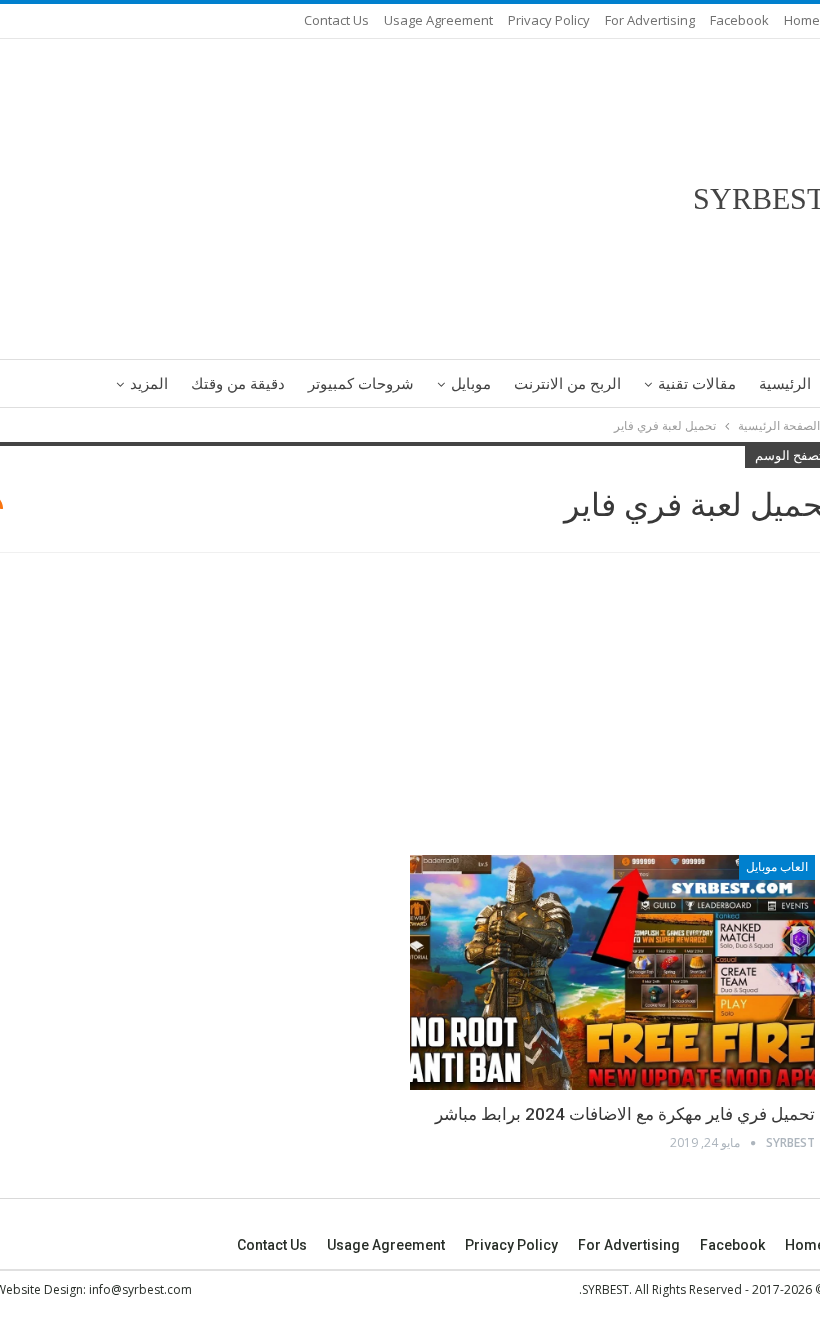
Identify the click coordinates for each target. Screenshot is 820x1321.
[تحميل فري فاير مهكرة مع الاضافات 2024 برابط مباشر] (612, 972)
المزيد (149, 384)
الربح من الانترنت (567, 384)
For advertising (650, 20)
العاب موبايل (777, 867)
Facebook (739, 20)
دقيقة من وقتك (238, 384)
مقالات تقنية (697, 384)
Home (802, 20)
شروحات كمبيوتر (361, 384)
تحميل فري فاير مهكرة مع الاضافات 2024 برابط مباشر (625, 1114)
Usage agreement (438, 20)
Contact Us (336, 20)
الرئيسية (785, 384)
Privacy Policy (549, 20)
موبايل (471, 384)
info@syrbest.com (140, 1289)
